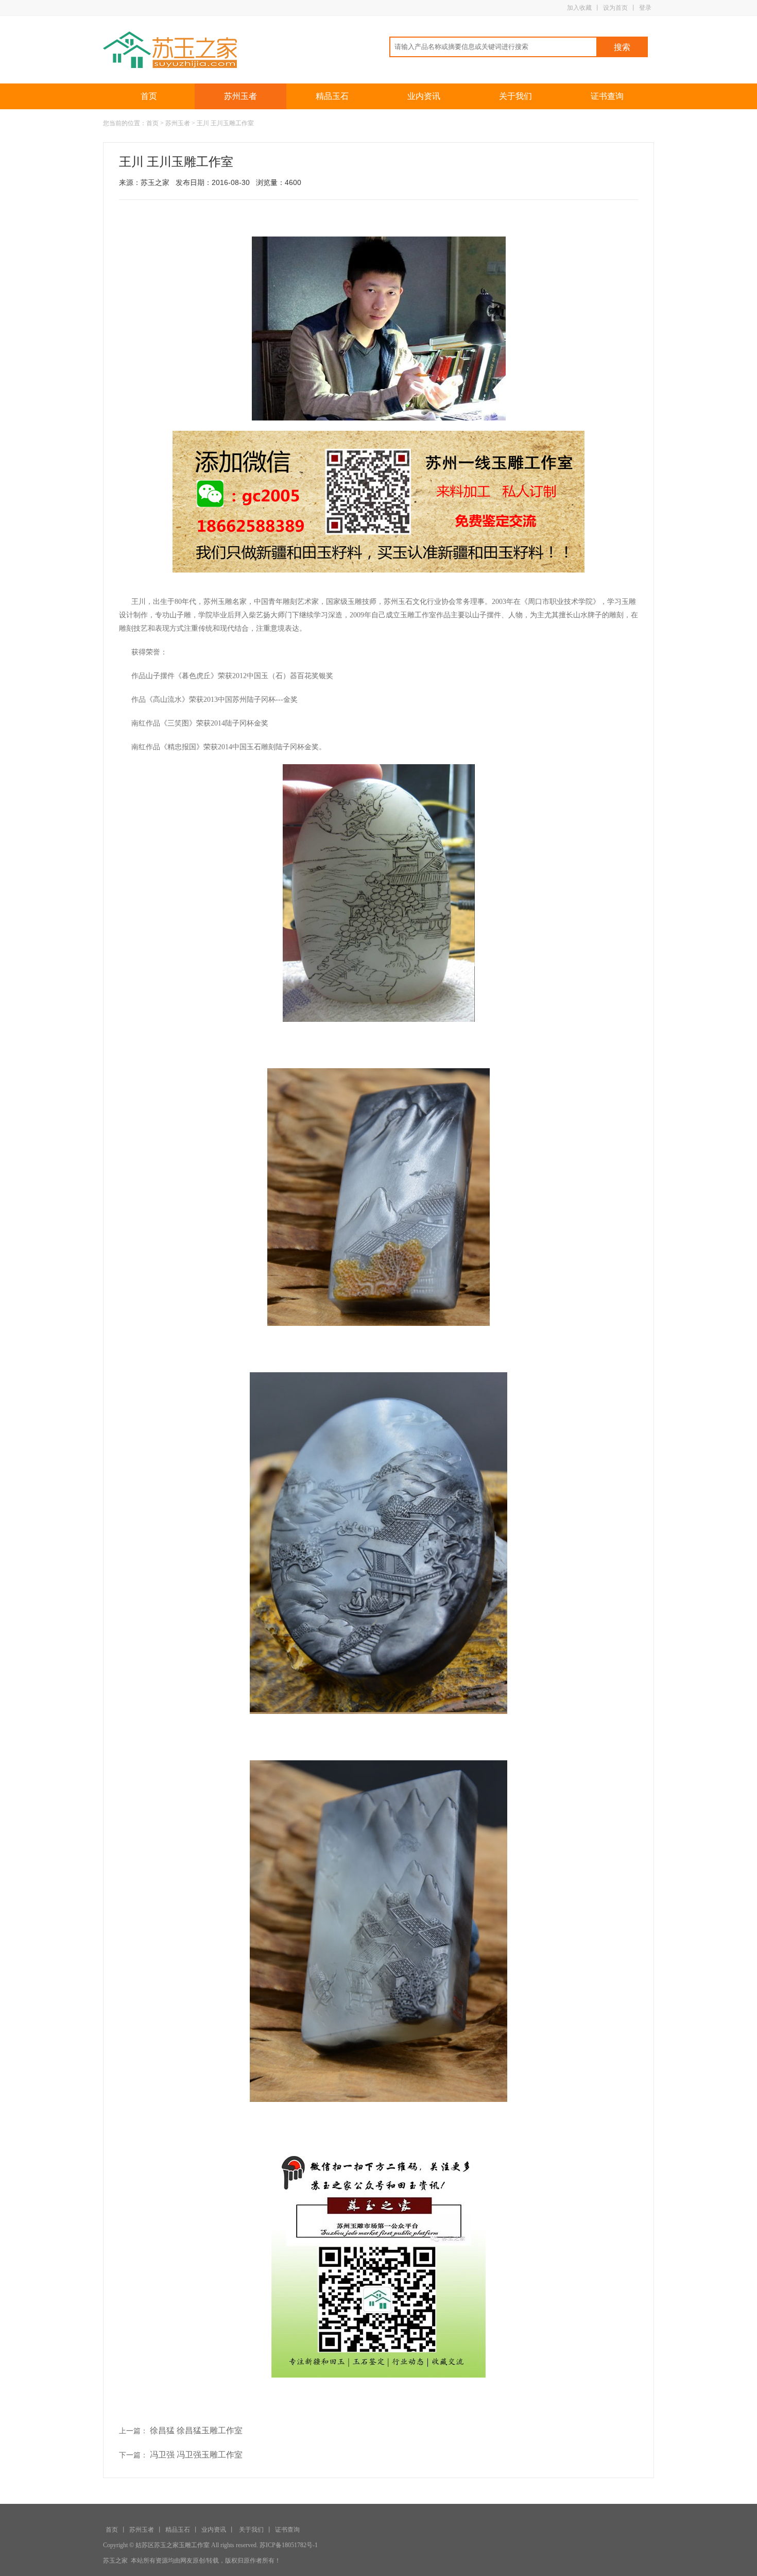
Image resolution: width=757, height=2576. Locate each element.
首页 (149, 96)
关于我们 (515, 96)
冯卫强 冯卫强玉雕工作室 (196, 2455)
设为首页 (615, 8)
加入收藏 (579, 8)
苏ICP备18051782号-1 (289, 2545)
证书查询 (607, 96)
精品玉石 (332, 96)
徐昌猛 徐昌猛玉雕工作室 (196, 2430)
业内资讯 (424, 96)
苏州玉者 (240, 96)
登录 (645, 8)
